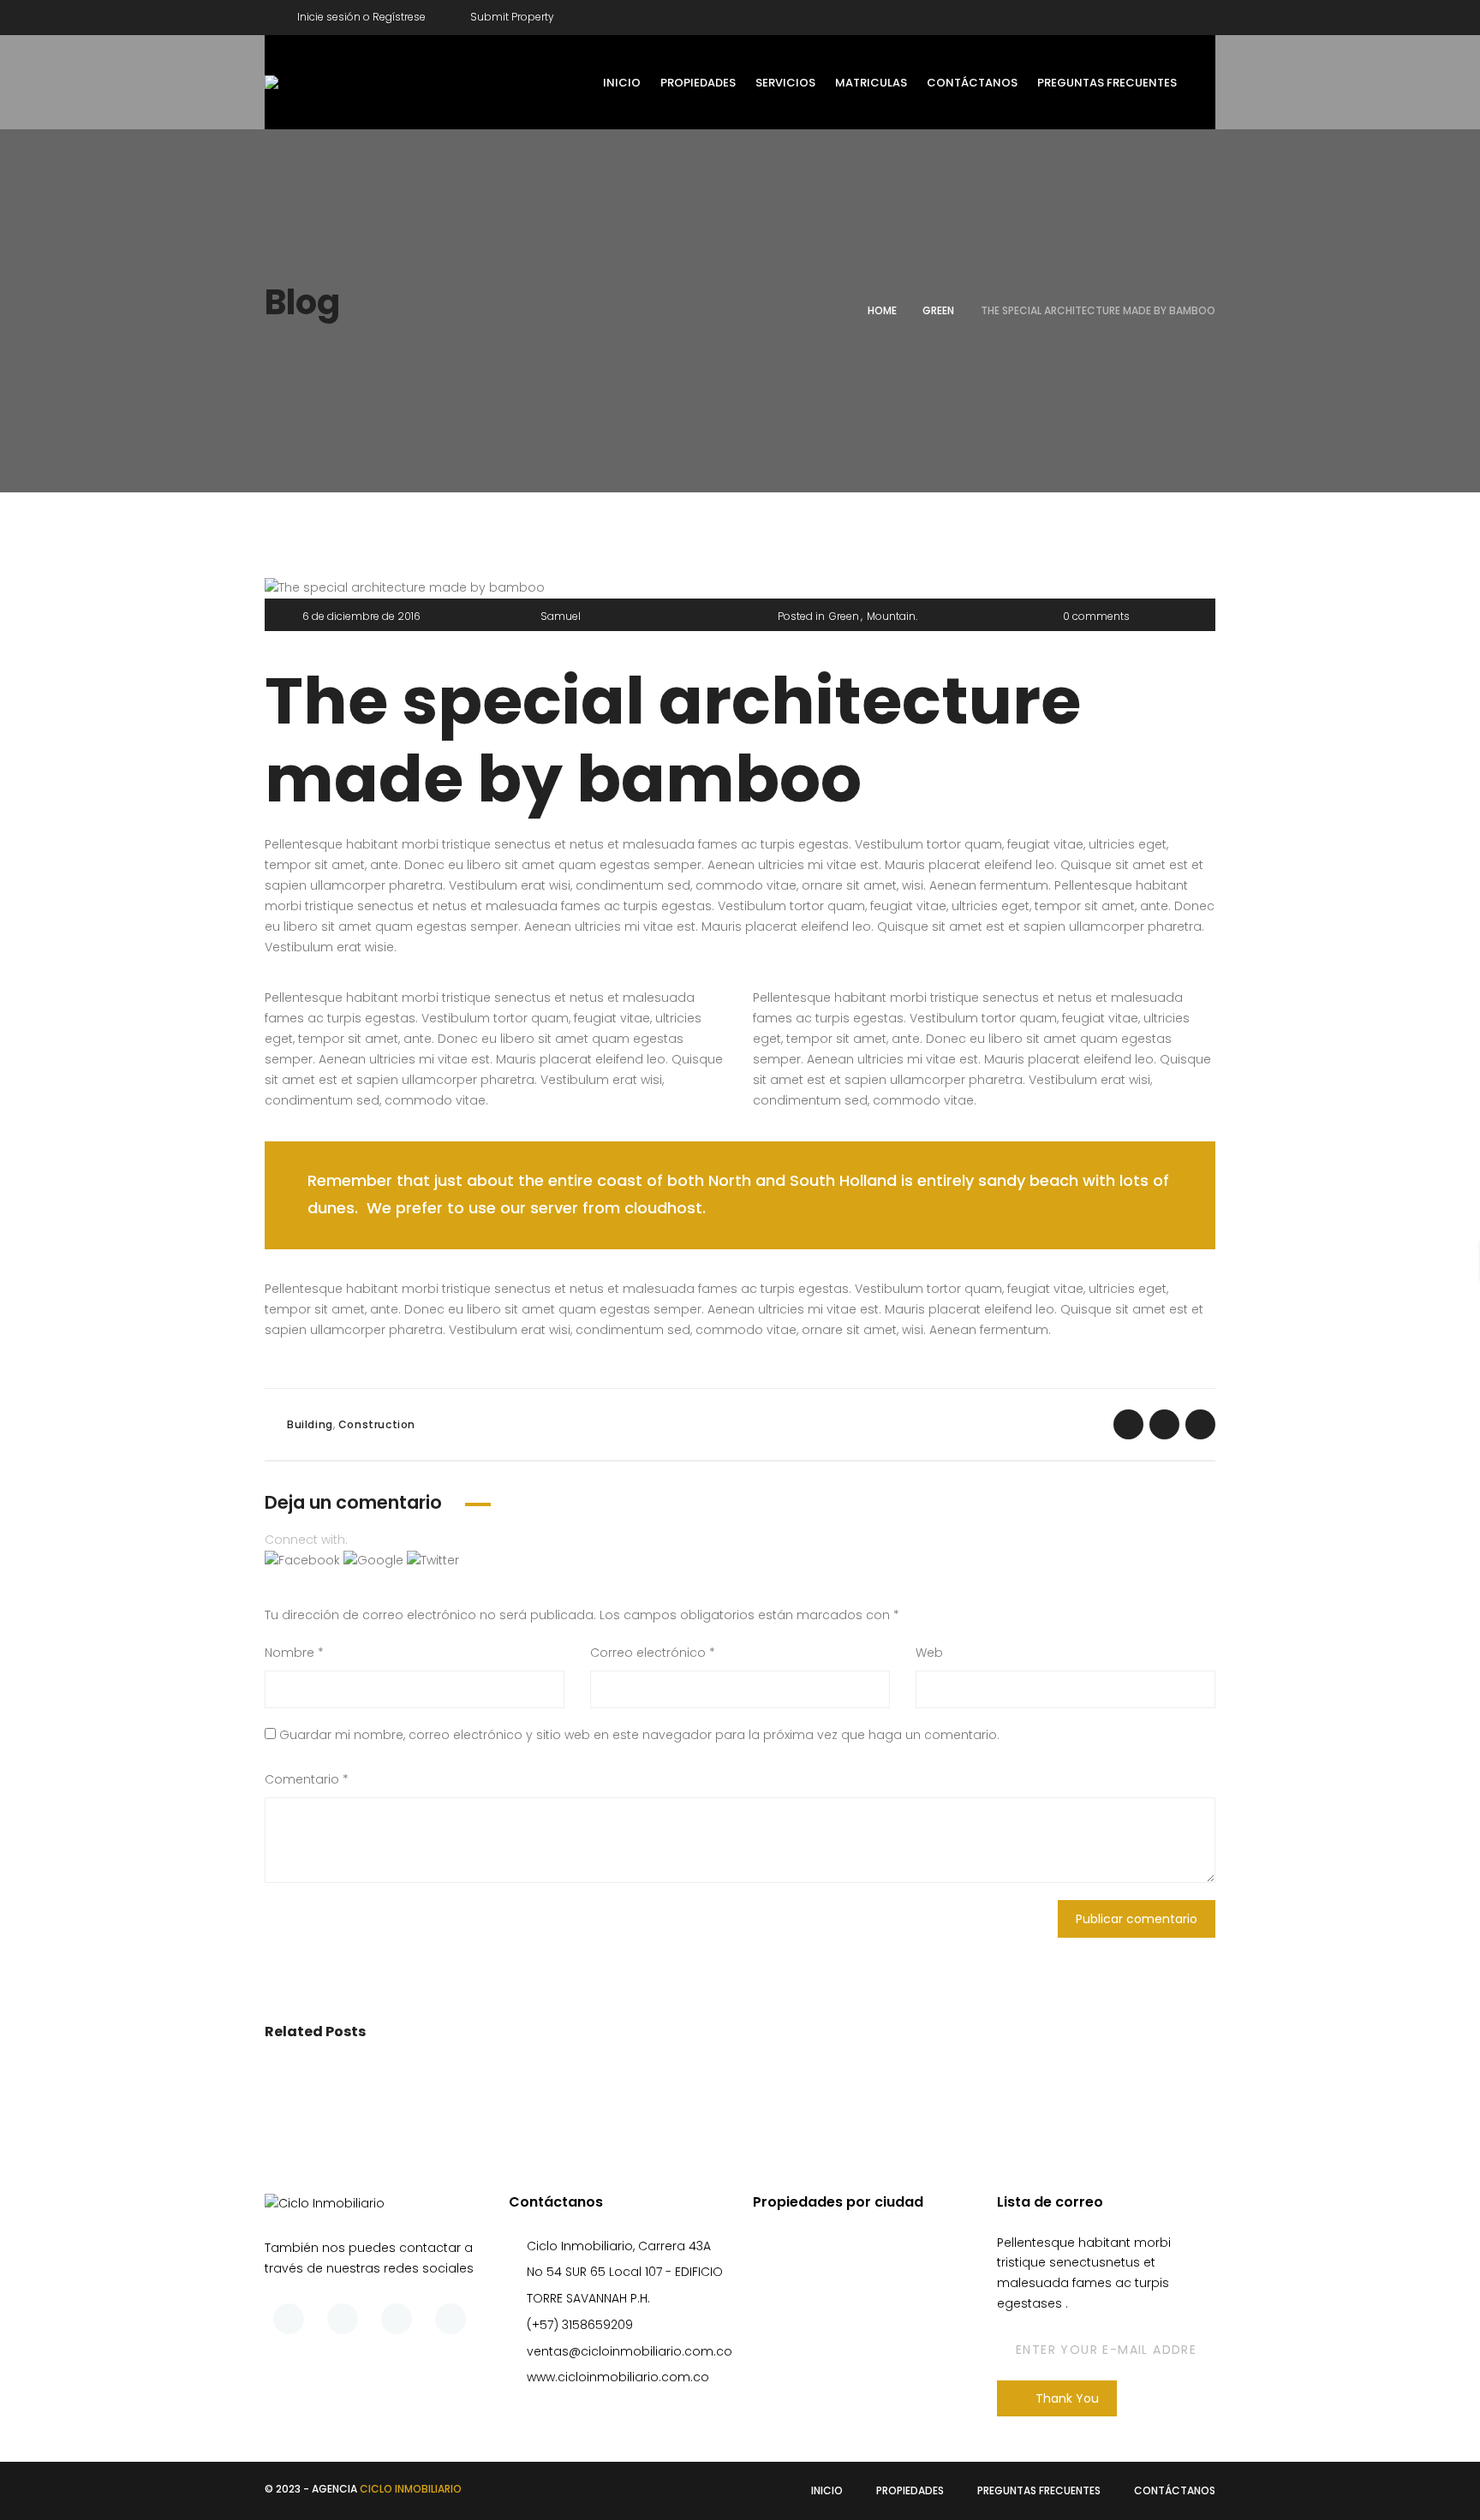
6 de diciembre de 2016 (361, 616)
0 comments (1096, 616)
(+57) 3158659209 (580, 2325)
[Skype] (397, 2319)
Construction (377, 1424)
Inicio (827, 2490)
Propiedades (910, 2490)
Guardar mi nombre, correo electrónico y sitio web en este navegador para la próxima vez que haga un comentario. (639, 1735)
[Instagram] (451, 2319)
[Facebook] (1103, 14)
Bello (830, 2243)
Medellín (841, 2365)
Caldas (838, 2262)
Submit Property (511, 17)
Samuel (561, 616)
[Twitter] (1153, 14)
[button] (304, 1560)
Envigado (844, 2283)
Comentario (307, 1779)
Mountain (891, 616)
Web (929, 1653)
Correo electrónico (653, 1653)
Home (882, 310)
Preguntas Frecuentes (1039, 2490)
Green (938, 310)
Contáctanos (1175, 2490)
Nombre (294, 1653)
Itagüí (833, 2303)
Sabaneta (846, 2386)
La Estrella (845, 2324)
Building (310, 1424)
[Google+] (1202, 14)
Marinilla (840, 2344)
